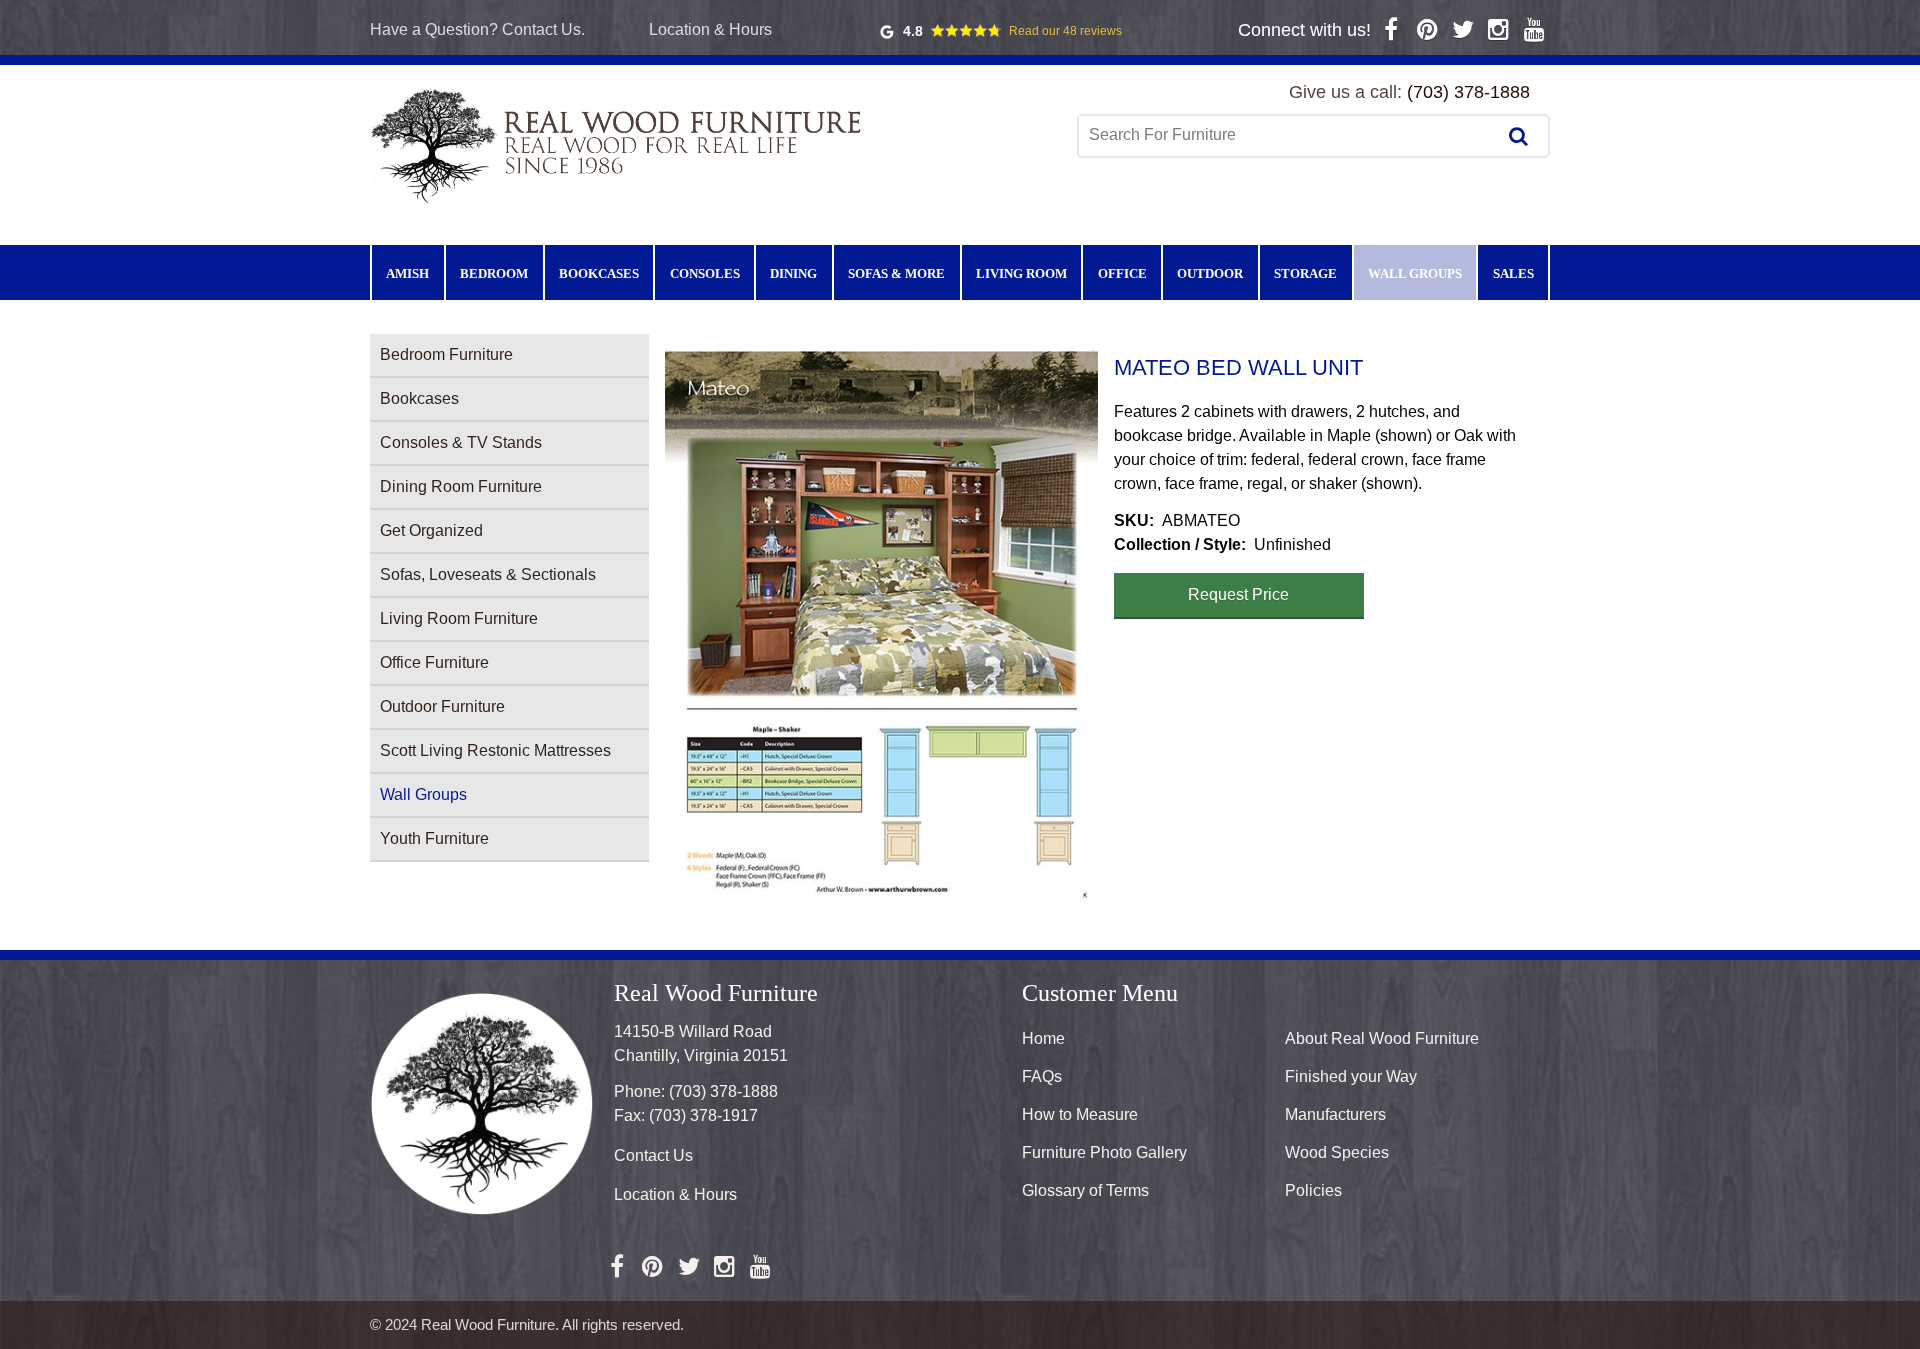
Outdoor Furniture (442, 706)
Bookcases (419, 398)
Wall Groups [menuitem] (1415, 273)
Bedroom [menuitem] (494, 273)
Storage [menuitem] (1305, 273)
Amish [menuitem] (407, 273)
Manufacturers (1335, 1114)
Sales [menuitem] (1513, 273)
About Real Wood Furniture (1382, 1038)
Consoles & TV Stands (461, 442)
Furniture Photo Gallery (1104, 1152)
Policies (1313, 1190)
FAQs (1042, 1076)
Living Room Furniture (459, 618)
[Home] (620, 144)
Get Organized (431, 530)
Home (1043, 1038)
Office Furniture (434, 662)
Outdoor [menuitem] (1210, 273)
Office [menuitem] (1122, 273)
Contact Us (653, 1155)
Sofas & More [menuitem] (896, 273)
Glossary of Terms (1085, 1190)
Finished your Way (1351, 1076)
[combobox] (1289, 135)
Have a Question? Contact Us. (477, 29)
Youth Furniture (434, 838)
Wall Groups (423, 794)
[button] (881, 627)
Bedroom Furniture (446, 354)
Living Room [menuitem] (1021, 273)
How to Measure (1080, 1114)
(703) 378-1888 (1468, 92)
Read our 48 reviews (1065, 31)
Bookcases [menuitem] (599, 273)
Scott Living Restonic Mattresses (495, 750)
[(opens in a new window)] (1391, 29)
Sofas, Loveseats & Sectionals (488, 574)
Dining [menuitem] (793, 273)
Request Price (1238, 594)
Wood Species (1337, 1152)
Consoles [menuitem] (705, 273)
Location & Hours (710, 29)
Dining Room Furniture (461, 486)
